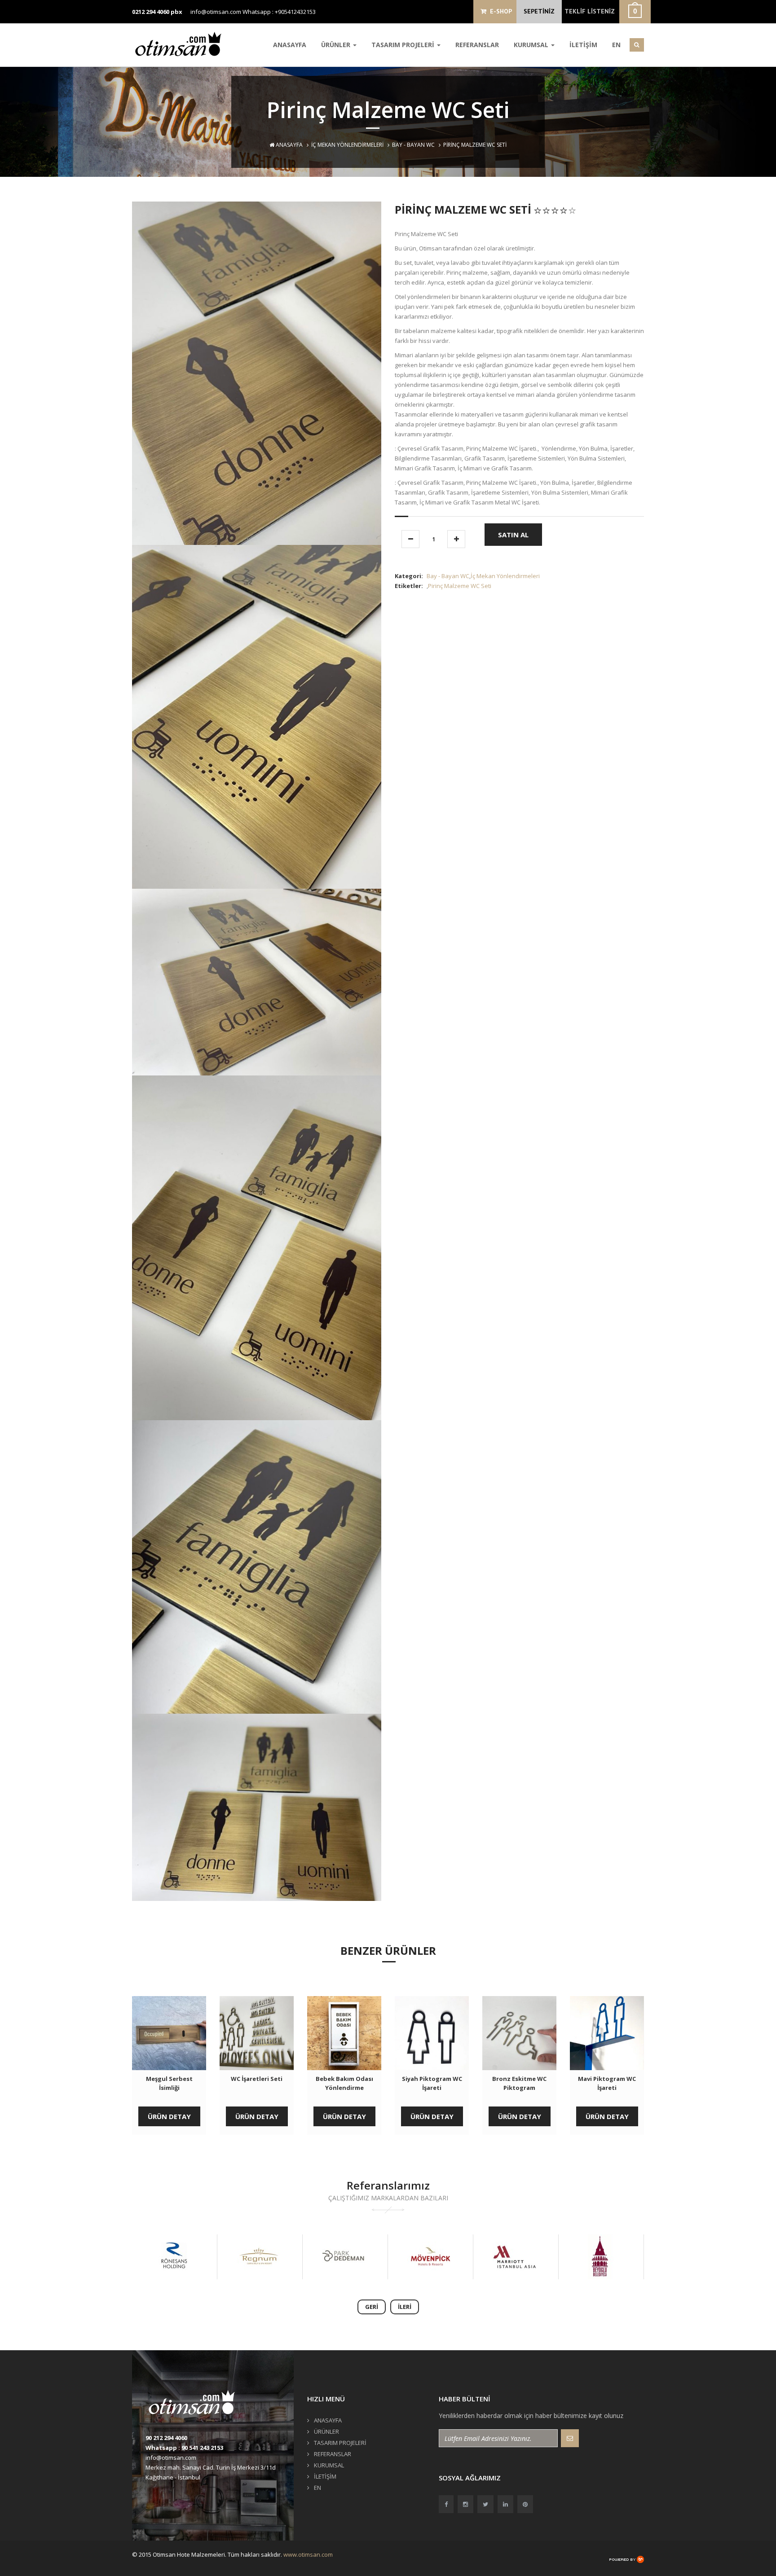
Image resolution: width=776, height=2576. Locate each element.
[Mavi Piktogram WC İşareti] (607, 2033)
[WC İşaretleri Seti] (257, 2033)
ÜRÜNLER (337, 45)
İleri (405, 2307)
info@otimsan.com (216, 12)
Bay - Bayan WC (413, 145)
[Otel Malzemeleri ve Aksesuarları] (181, 44)
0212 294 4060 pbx (157, 12)
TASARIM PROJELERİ (404, 45)
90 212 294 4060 (166, 2438)
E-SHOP (499, 11)
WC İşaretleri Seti (257, 2079)
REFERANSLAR (477, 45)
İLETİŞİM (583, 45)
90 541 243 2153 (202, 2448)
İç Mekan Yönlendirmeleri (347, 145)
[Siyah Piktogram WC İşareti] (432, 2033)
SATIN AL (513, 535)
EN (616, 45)
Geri (372, 2307)
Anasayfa (289, 145)
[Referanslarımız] (174, 2257)
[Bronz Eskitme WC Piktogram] (519, 2033)
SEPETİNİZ (539, 11)
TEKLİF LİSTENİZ (590, 11)
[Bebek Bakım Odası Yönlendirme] (344, 2033)
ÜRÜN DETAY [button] (169, 2116)
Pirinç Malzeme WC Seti (460, 586)
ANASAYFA (290, 45)
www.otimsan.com (308, 2554)
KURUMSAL (532, 45)
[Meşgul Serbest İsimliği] (169, 2033)
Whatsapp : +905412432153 (279, 12)
